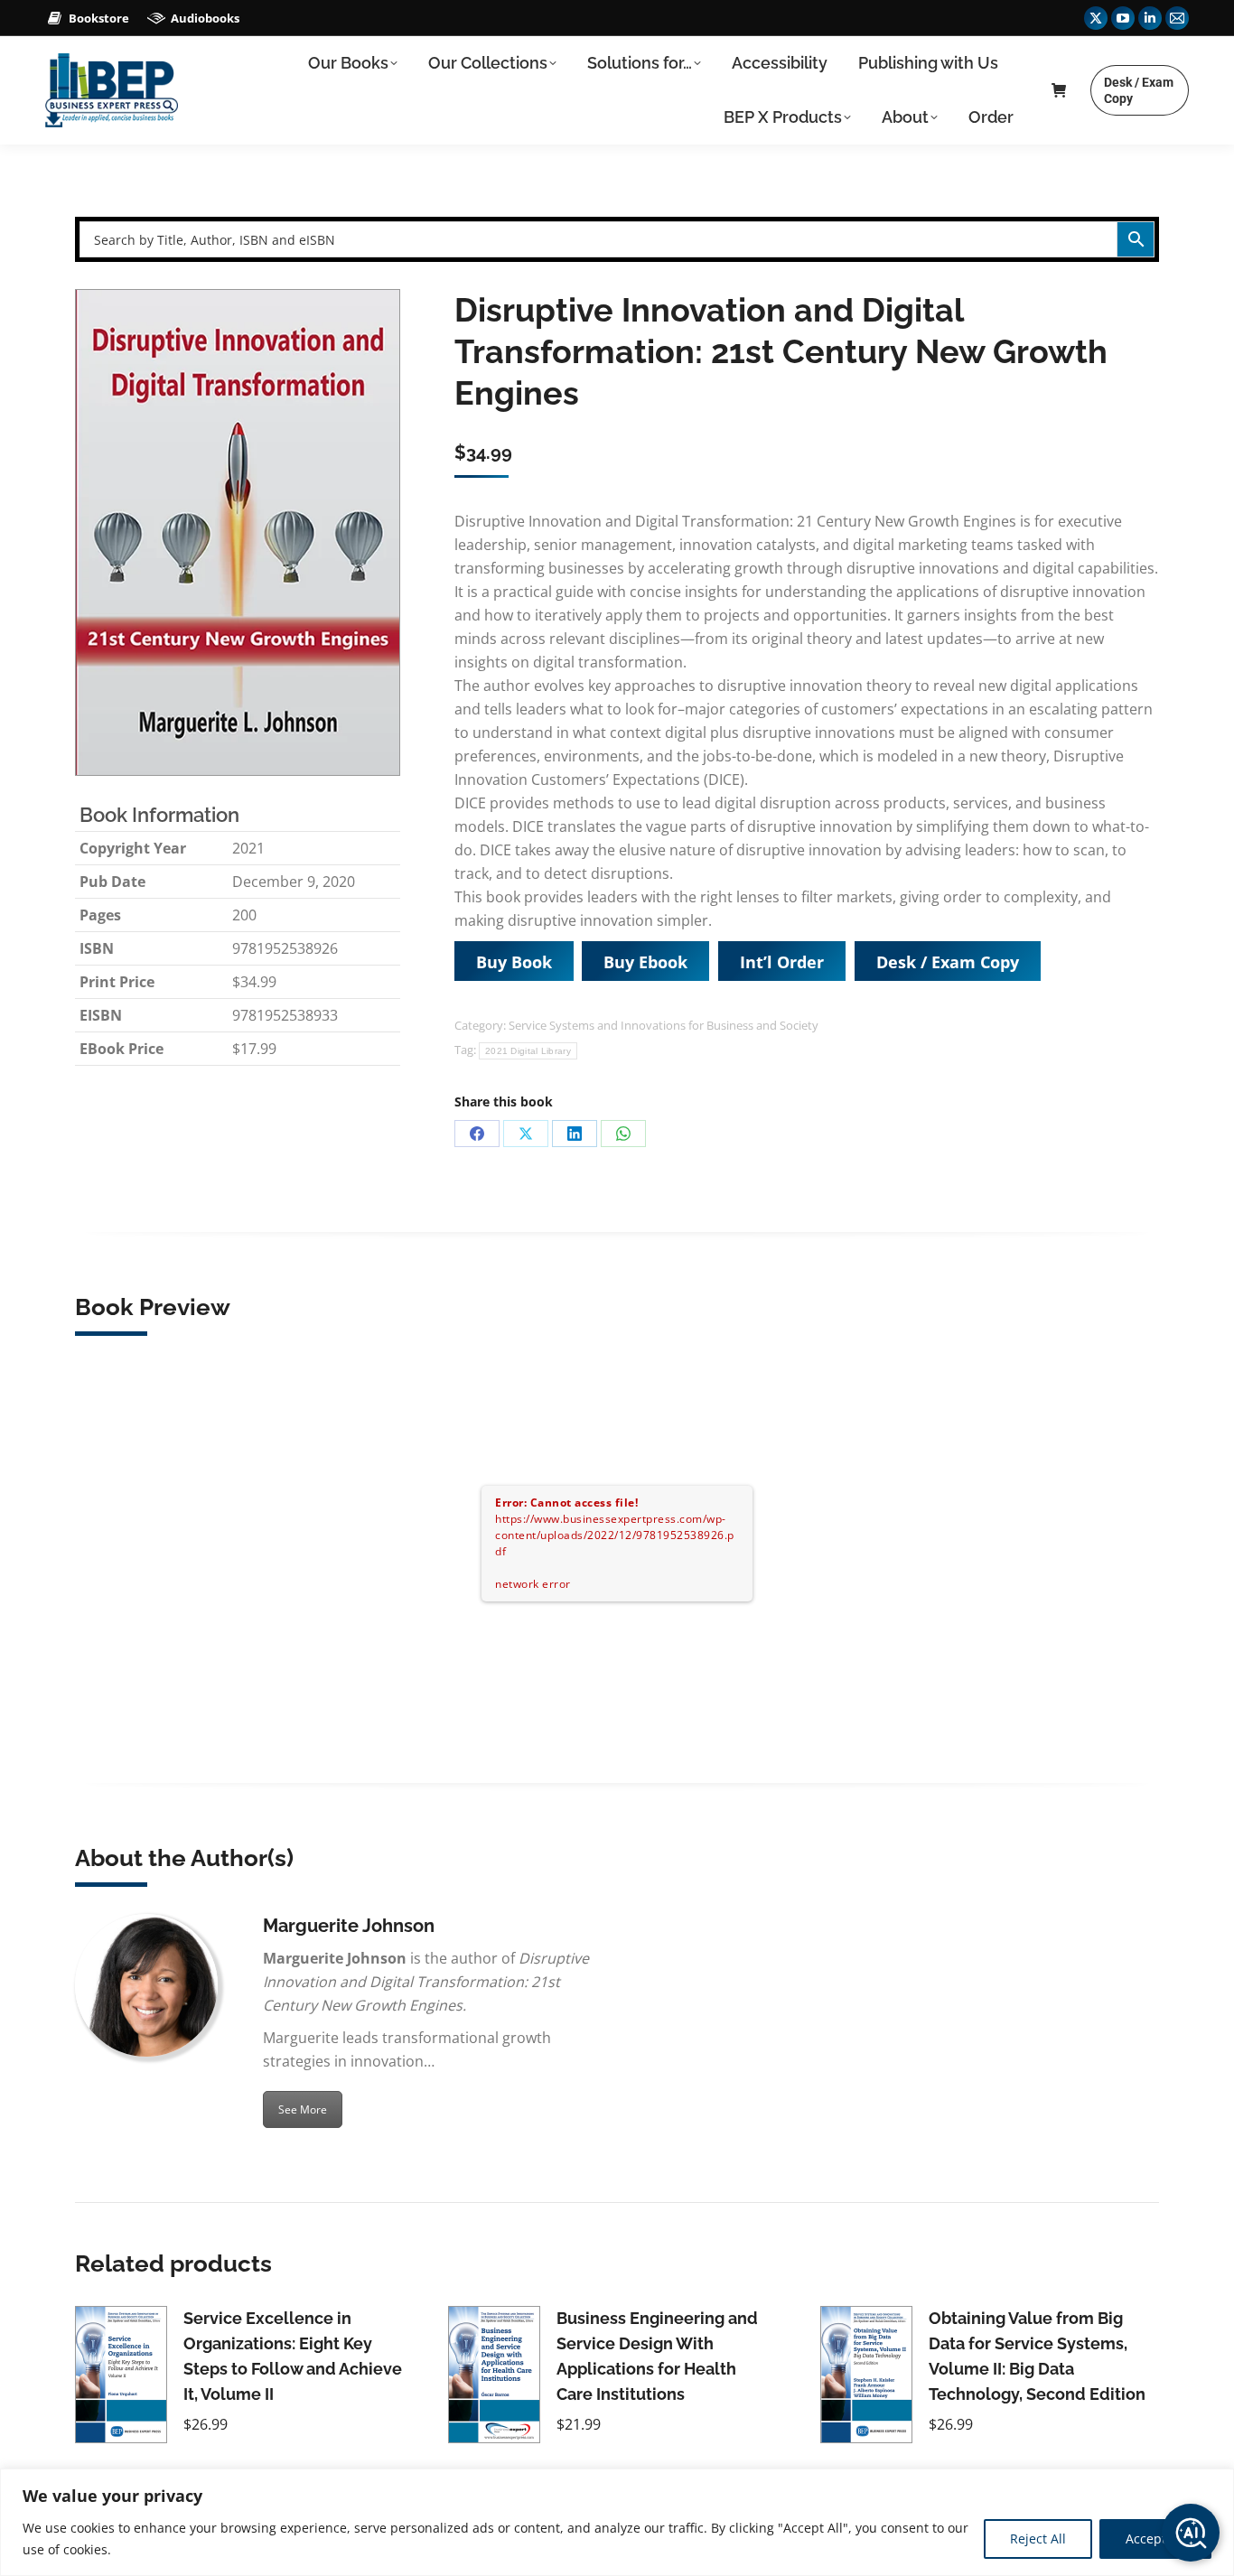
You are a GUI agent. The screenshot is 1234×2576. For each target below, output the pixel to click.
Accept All (1155, 2539)
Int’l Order (782, 962)
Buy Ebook (645, 962)
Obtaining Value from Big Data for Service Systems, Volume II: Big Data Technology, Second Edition (1037, 2356)
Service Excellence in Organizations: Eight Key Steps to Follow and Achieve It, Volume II (293, 2356)
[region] (617, 2522)
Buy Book (514, 962)
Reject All (1038, 2539)
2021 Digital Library (528, 1051)
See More (303, 2109)
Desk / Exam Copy (948, 962)
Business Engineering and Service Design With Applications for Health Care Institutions (657, 2356)
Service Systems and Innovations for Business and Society (664, 1025)
